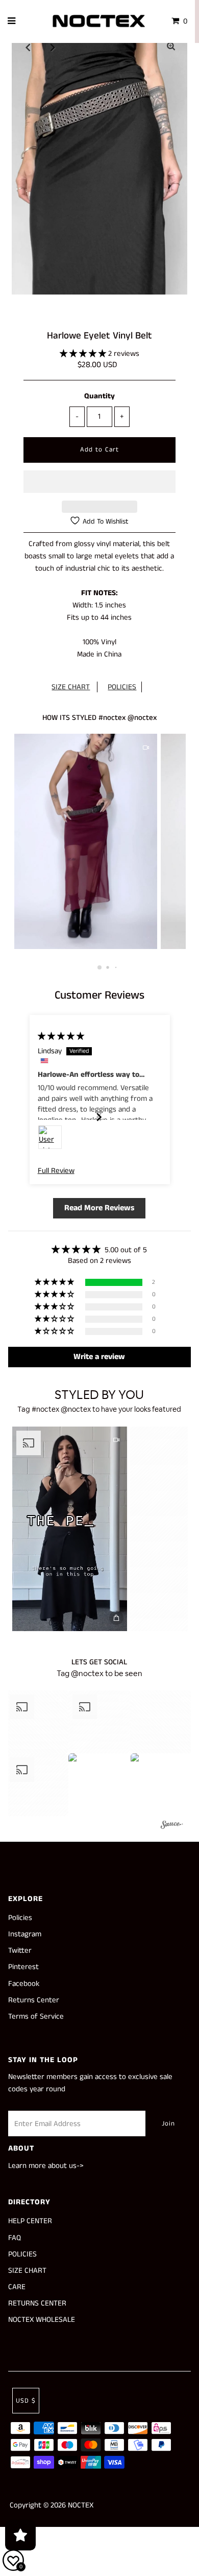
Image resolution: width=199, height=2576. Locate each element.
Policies (20, 1918)
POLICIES (122, 687)
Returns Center (34, 2000)
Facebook (24, 1984)
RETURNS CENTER (37, 2303)
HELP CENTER (30, 2221)
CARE (17, 2287)
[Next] (53, 47)
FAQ (15, 2238)
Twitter (20, 1950)
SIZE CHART (71, 687)
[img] (61, 1036)
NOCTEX (81, 2505)
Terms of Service (36, 2016)
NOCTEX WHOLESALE (42, 2320)
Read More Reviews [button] (99, 1208)
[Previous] (28, 47)
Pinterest (23, 1967)
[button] (84, 354)
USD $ (26, 2401)
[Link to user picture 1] (50, 1137)
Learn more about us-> (46, 2166)
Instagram (25, 1934)
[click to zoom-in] (171, 47)
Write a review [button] (99, 1357)
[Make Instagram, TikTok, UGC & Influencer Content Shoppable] (172, 1826)
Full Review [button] (56, 1171)
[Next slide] (100, 1117)
